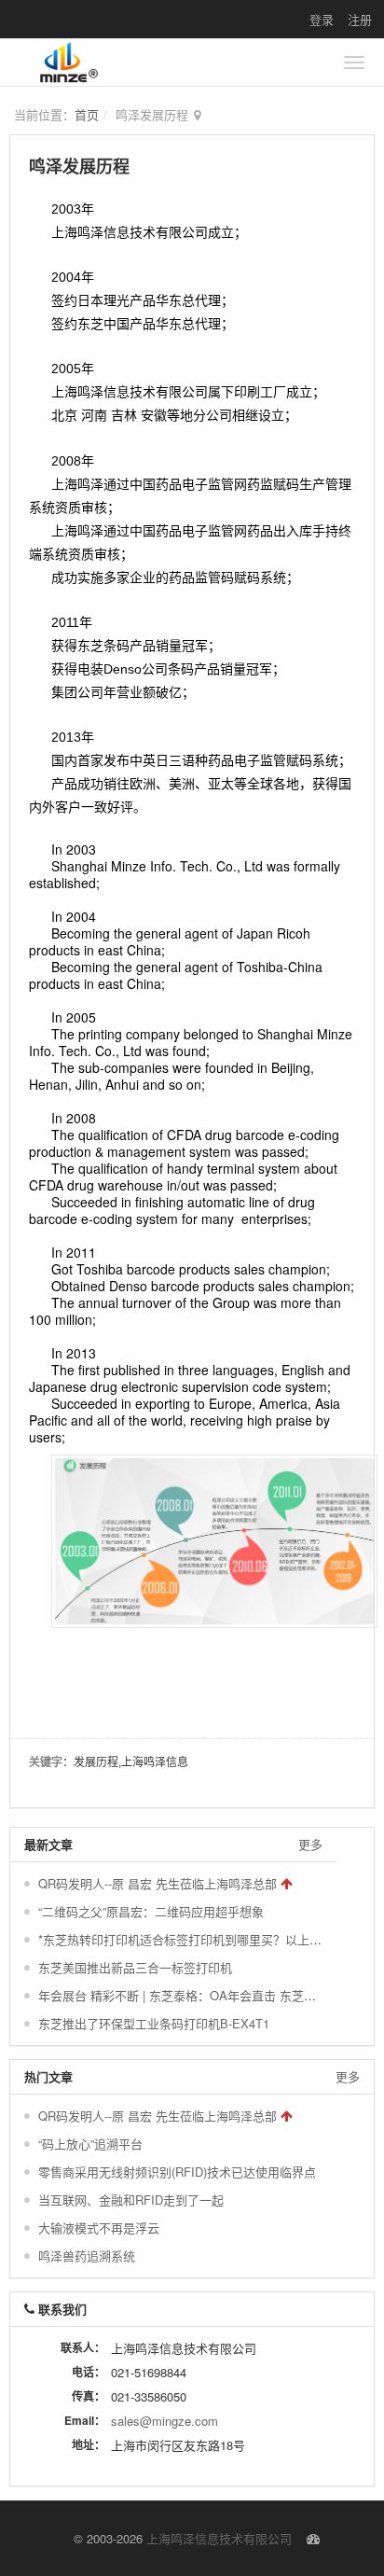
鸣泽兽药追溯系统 (87, 2256)
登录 (322, 19)
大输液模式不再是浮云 (99, 2228)
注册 (360, 19)
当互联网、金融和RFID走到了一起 (131, 2200)
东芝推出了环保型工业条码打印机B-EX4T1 (154, 2023)
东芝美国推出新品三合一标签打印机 (135, 1967)
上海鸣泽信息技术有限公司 (219, 2538)
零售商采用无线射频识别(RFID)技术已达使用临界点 (177, 2172)
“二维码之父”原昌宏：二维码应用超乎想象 (151, 1911)
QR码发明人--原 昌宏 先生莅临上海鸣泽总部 (158, 1883)
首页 (87, 114)
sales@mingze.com (165, 2421)
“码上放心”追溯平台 (90, 2144)
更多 (310, 1844)
